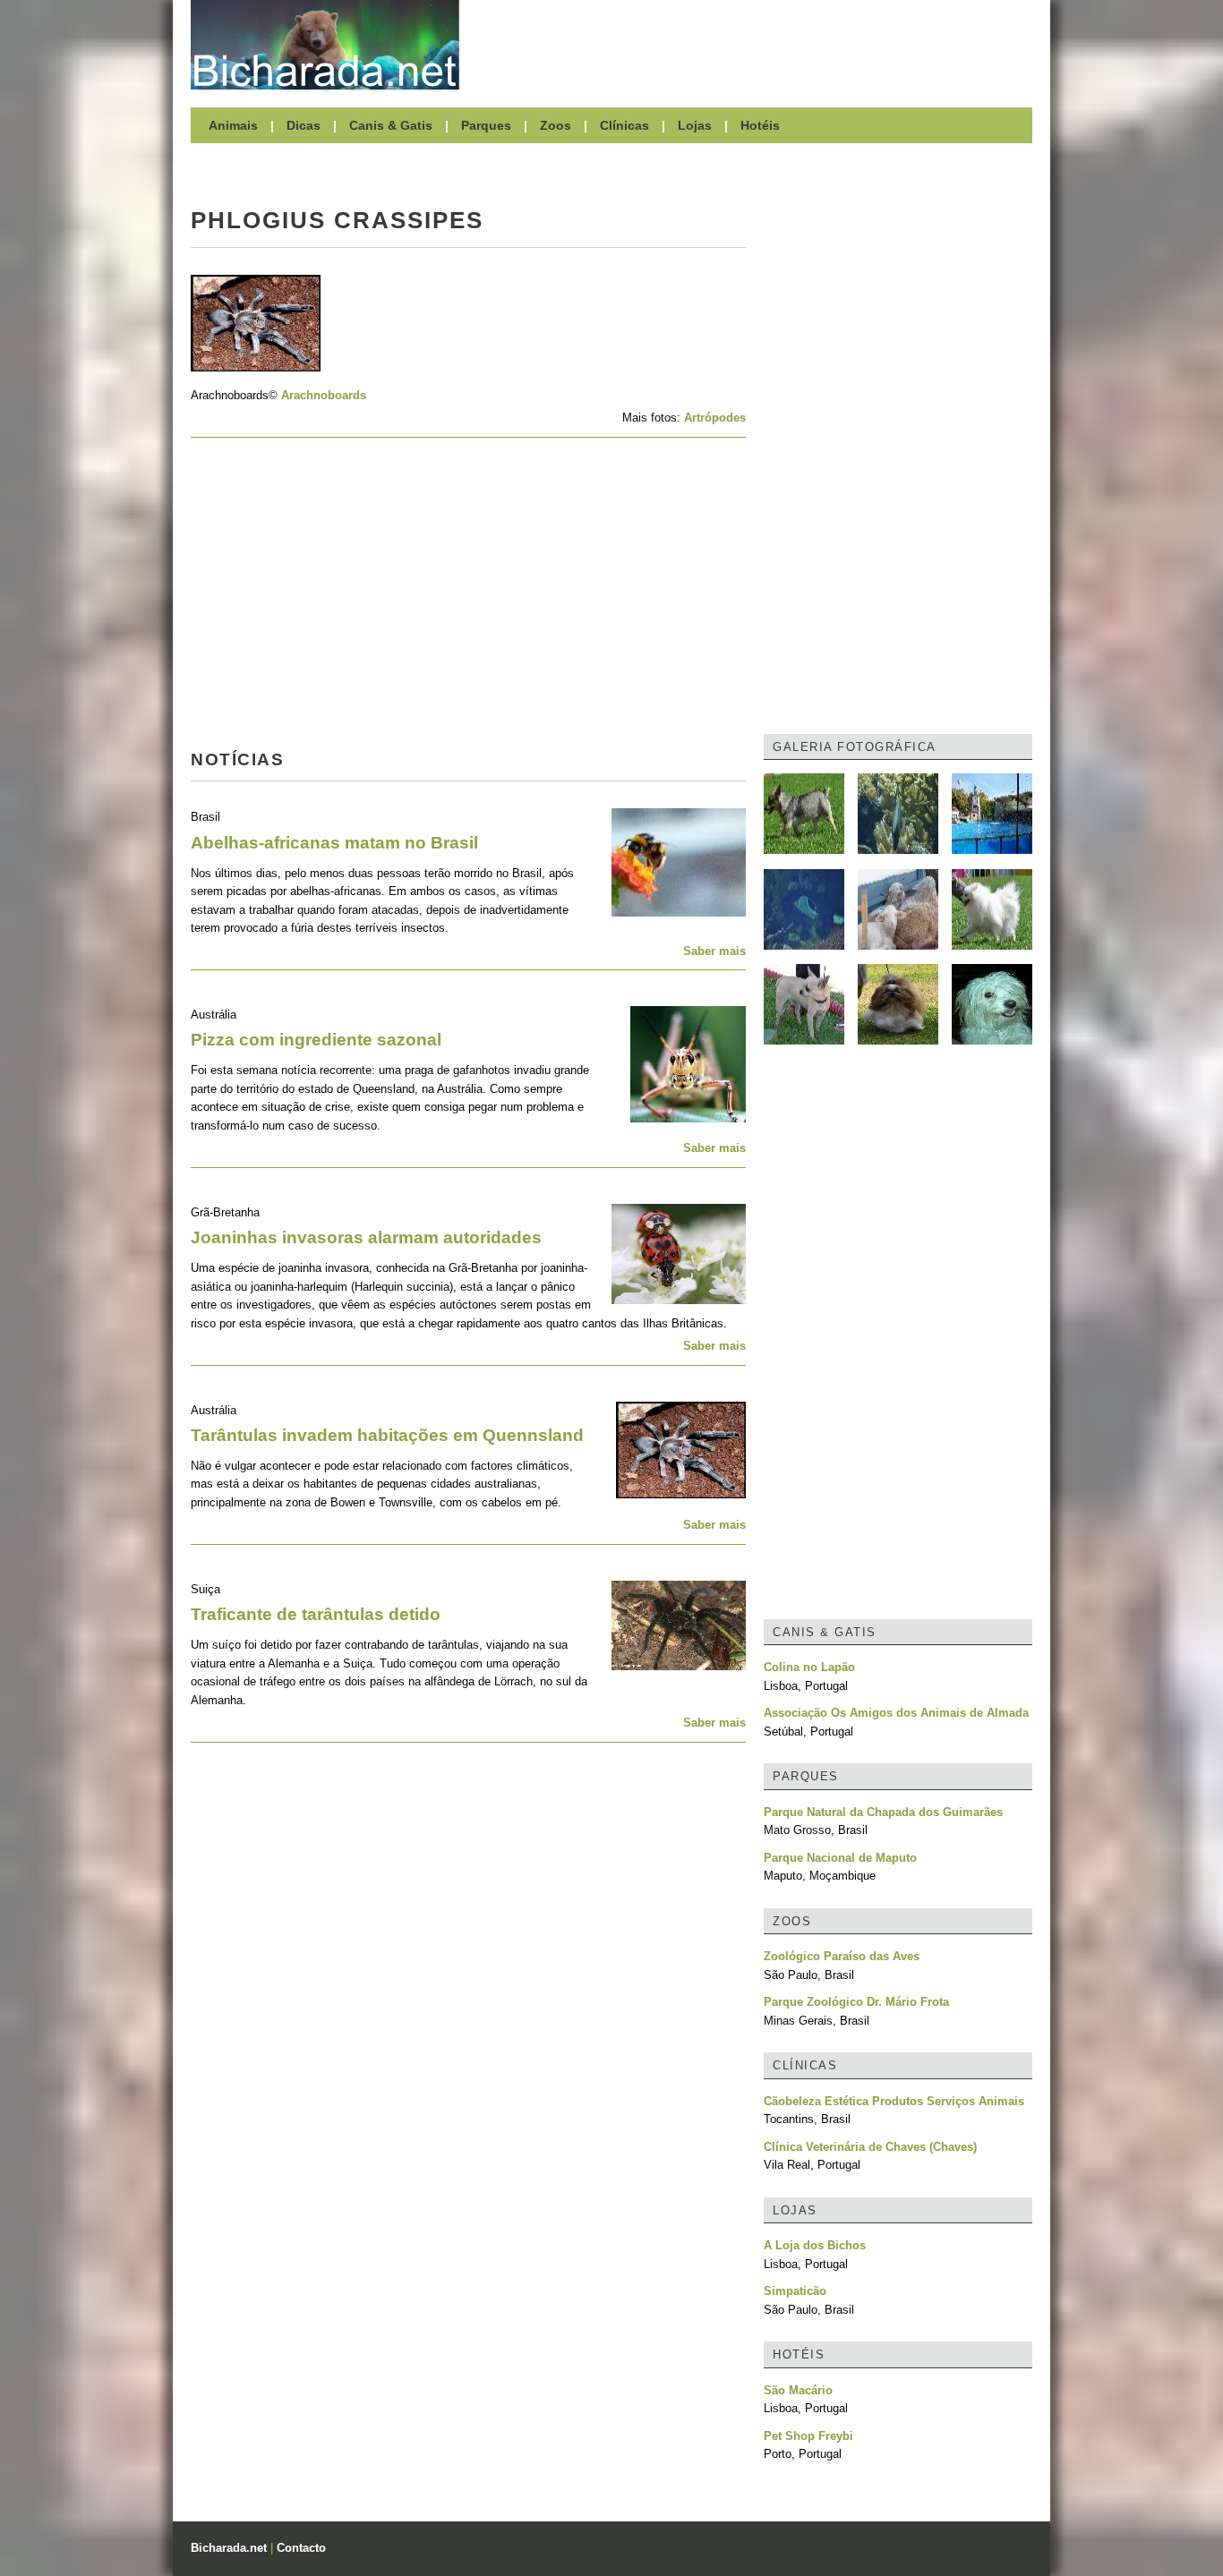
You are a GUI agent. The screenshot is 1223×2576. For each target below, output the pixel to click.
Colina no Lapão (809, 1667)
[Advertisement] (755, 45)
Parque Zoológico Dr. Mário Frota (856, 2002)
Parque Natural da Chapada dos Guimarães (883, 1812)
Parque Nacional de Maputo (840, 1858)
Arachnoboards (324, 395)
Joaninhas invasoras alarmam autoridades (366, 1237)
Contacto (301, 2548)
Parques (486, 125)
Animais (233, 125)
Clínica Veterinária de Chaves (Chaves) (870, 2147)
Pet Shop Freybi (808, 2436)
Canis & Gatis (391, 125)
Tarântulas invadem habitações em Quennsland (387, 1435)
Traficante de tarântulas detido (316, 1614)
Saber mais (714, 951)
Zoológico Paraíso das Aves (842, 1956)
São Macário (798, 2390)
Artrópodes (715, 418)
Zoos (556, 125)
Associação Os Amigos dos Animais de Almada (896, 1713)
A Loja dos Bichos (815, 2245)
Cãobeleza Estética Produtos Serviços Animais (894, 2101)
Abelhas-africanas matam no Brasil (334, 843)
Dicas (304, 125)
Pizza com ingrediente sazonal (316, 1040)
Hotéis (760, 125)
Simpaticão (795, 2291)
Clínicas (624, 125)
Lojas (695, 125)
